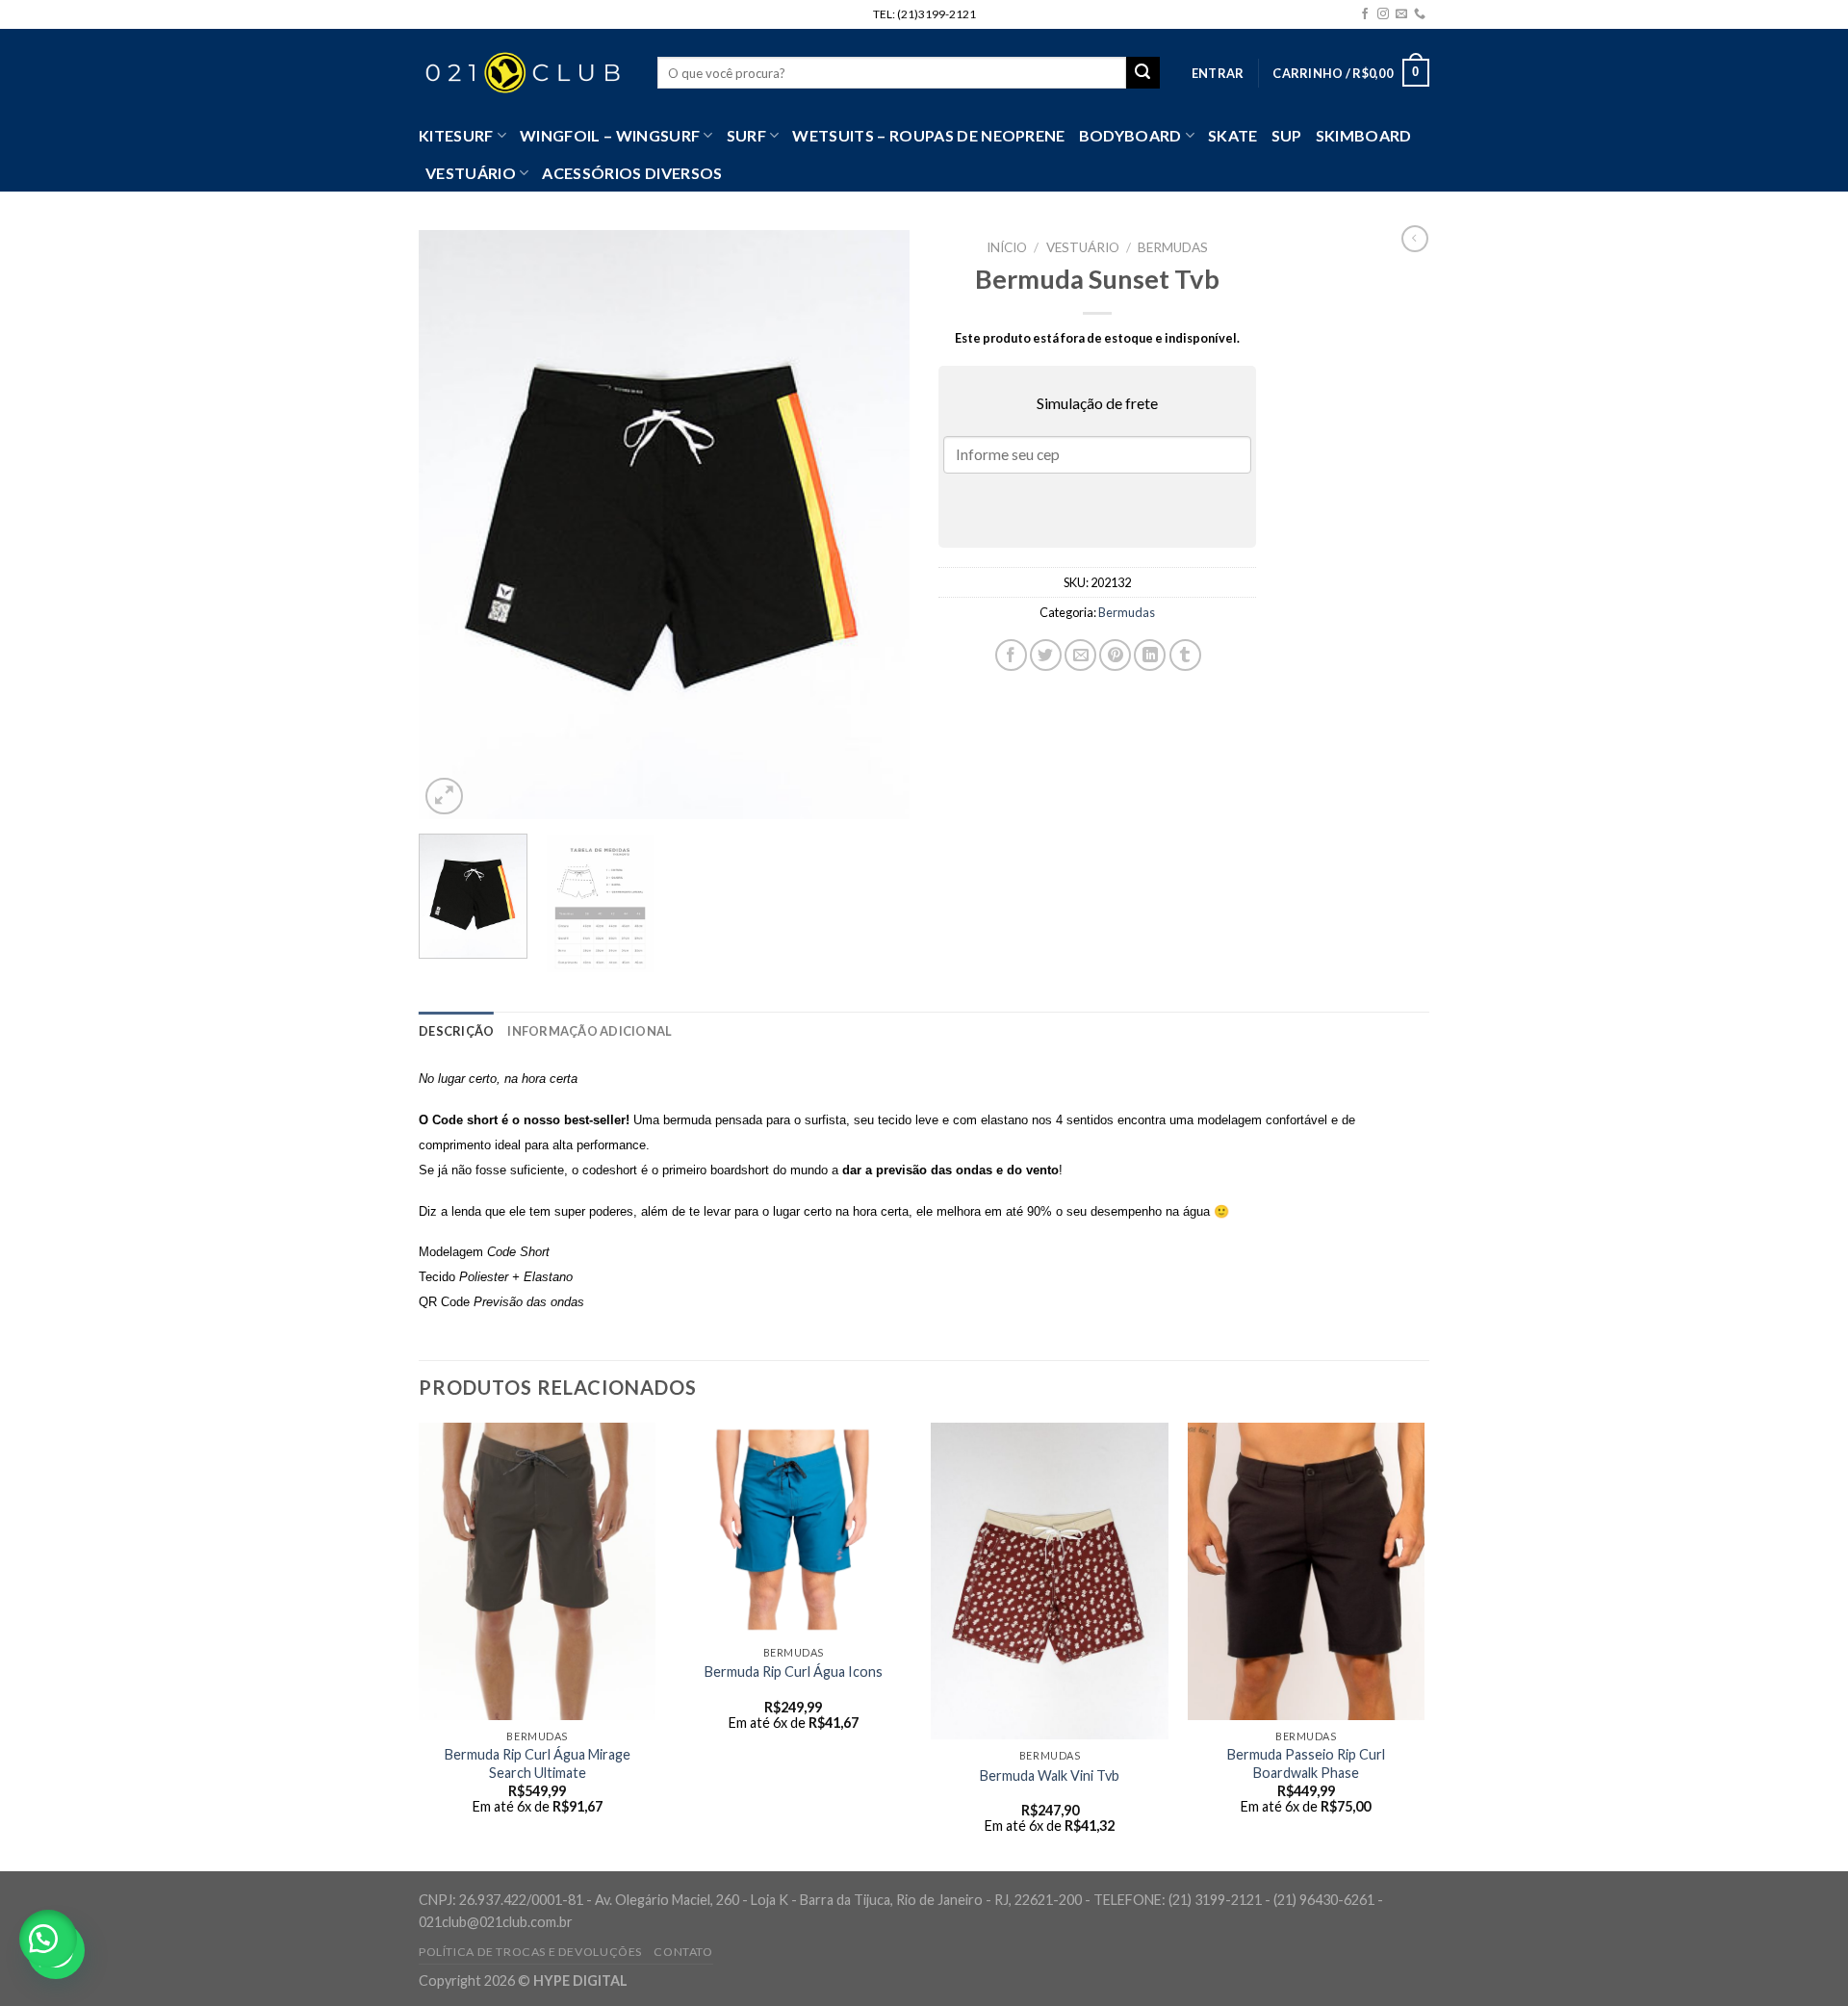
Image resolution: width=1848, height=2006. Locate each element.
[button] (48, 1939)
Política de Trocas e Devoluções (530, 1952)
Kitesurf (456, 135)
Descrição (456, 1031)
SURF (746, 135)
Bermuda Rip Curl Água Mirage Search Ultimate (538, 1763)
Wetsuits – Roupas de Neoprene (928, 135)
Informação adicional (590, 1031)
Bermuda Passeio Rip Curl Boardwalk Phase (1306, 1763)
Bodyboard (1130, 135)
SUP (1287, 135)
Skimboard (1364, 135)
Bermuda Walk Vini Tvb (1050, 1775)
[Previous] (452, 525)
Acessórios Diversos (632, 173)
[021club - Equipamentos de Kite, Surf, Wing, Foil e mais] (524, 73)
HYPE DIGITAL (580, 1980)
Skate (1233, 135)
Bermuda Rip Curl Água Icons (794, 1672)
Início (1007, 247)
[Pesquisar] (1142, 73)
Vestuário (1083, 247)
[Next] (876, 525)
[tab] (456, 1031)
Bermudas (1173, 247)
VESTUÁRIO (471, 173)
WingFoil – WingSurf (610, 135)
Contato (683, 1952)
